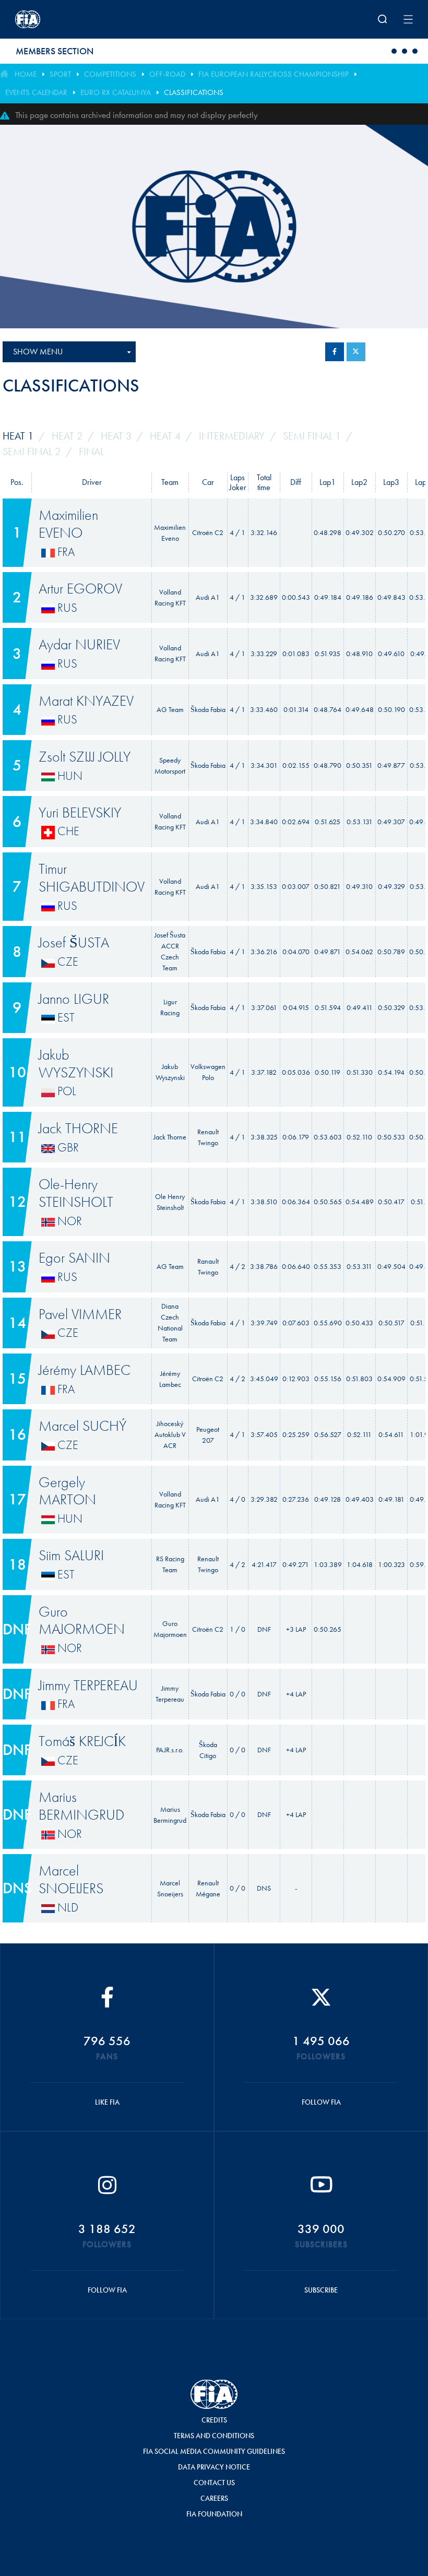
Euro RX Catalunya (116, 92)
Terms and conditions (214, 2436)
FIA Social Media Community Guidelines (214, 2451)
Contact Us (214, 2483)
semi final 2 (32, 452)
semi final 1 (312, 436)
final (91, 452)
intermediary (232, 436)
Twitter (356, 352)
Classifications (194, 92)
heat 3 (116, 436)
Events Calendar (36, 92)
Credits (214, 2420)
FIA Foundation (214, 2514)
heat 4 (165, 436)
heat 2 (67, 436)
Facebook (335, 352)
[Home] (88, 19)
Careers (214, 2498)
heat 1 (18, 436)
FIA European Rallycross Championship (274, 74)
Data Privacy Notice (214, 2467)
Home (26, 74)
